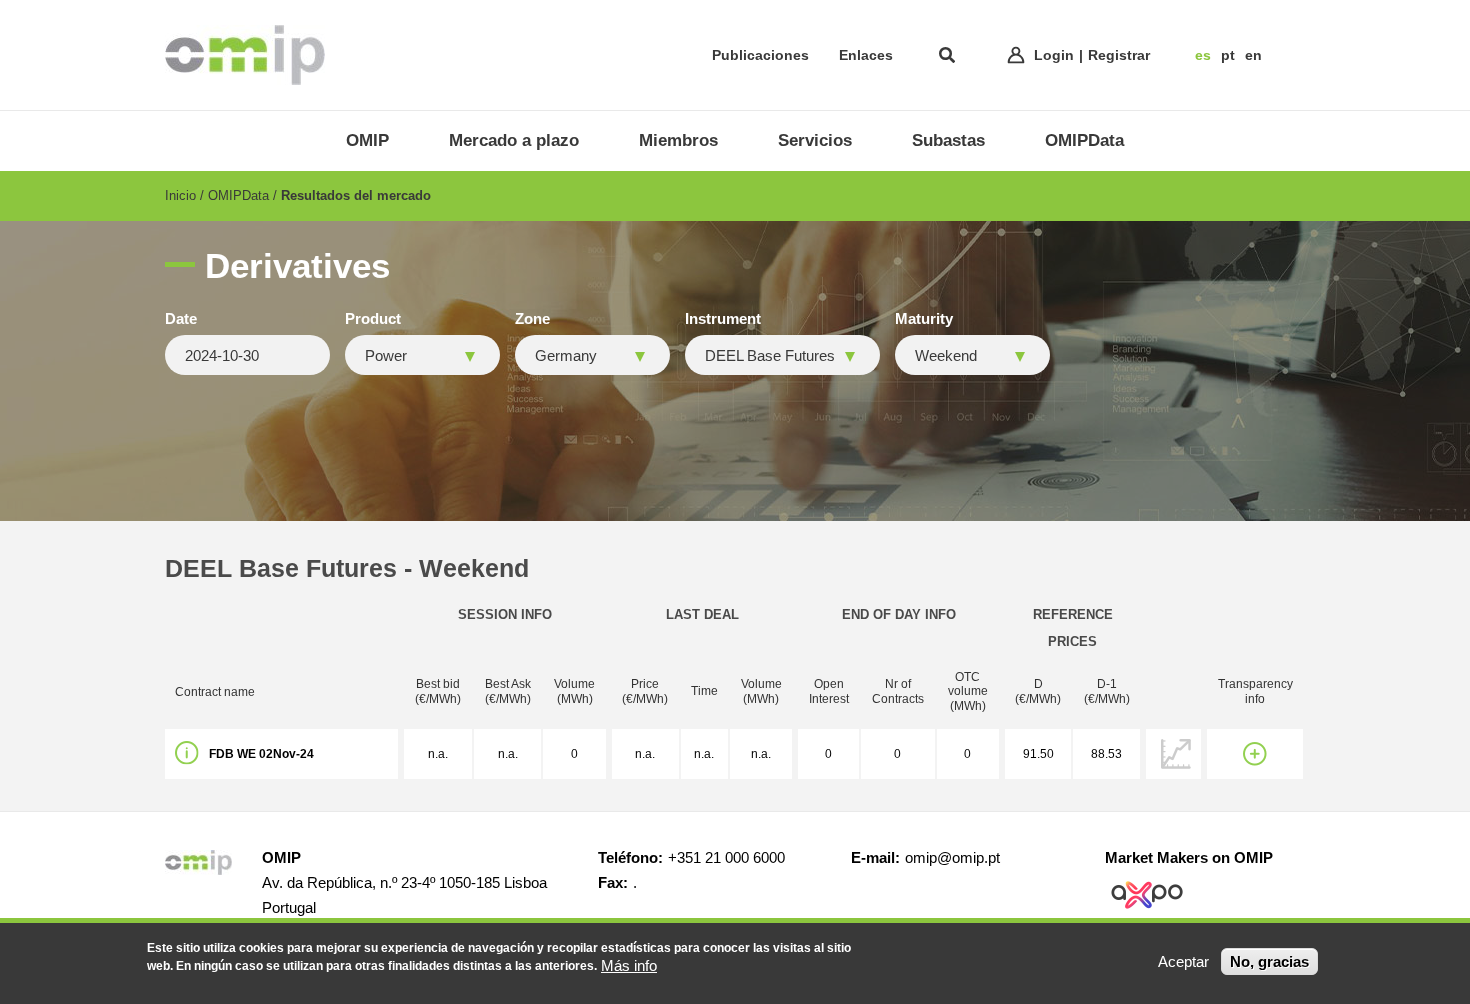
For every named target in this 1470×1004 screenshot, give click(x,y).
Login (1054, 55)
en (1253, 55)
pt (1228, 55)
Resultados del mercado (356, 195)
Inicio (180, 195)
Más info (629, 965)
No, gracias (1269, 961)
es (1203, 55)
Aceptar (1183, 961)
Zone (532, 319)
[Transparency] (1255, 754)
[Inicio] (245, 55)
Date (181, 319)
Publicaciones (760, 55)
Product (373, 319)
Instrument (723, 319)
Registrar (1119, 55)
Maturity (924, 319)
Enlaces (866, 55)
